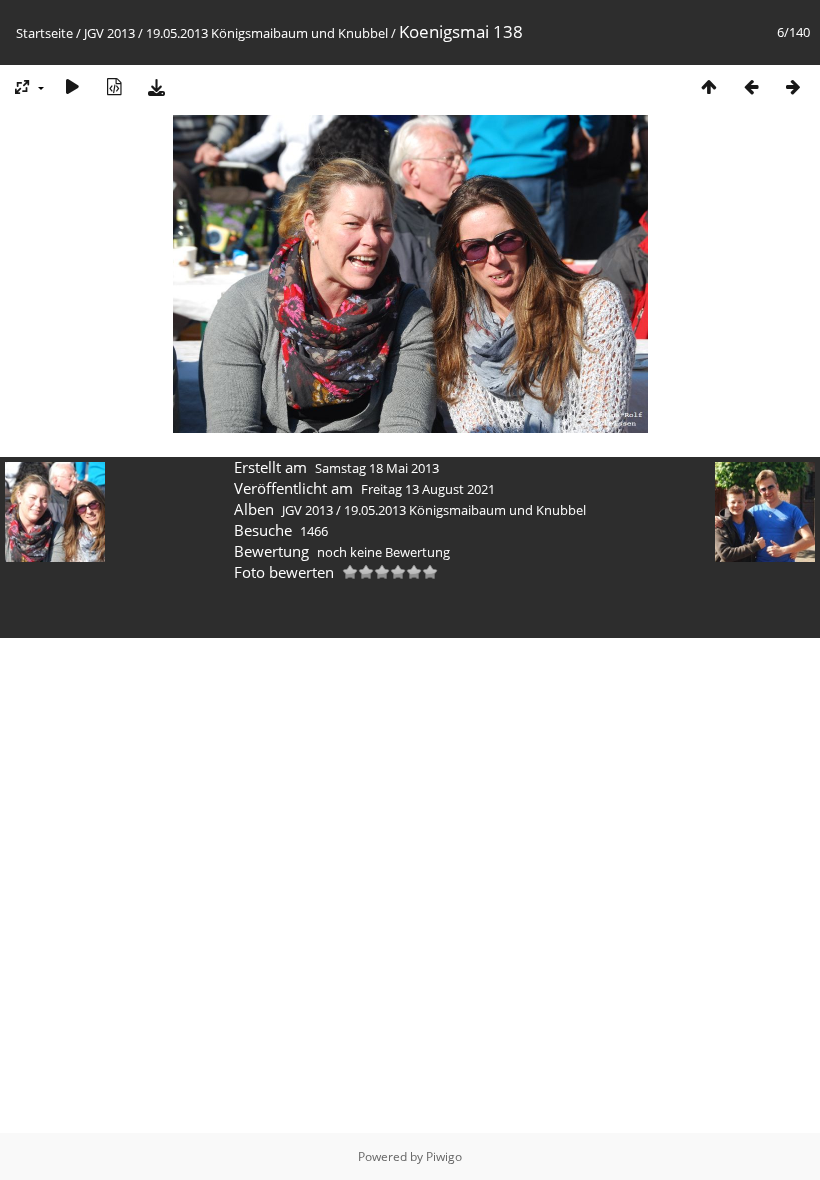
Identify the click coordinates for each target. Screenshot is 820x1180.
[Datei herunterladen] (156, 86)
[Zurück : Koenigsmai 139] (751, 86)
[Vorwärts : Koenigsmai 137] (793, 86)
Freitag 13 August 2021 (428, 489)
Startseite (44, 33)
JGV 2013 (109, 33)
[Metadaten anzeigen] (114, 86)
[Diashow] (72, 86)
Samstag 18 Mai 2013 (377, 468)
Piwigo (444, 1156)
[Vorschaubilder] (709, 86)
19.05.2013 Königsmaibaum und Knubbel (267, 33)
